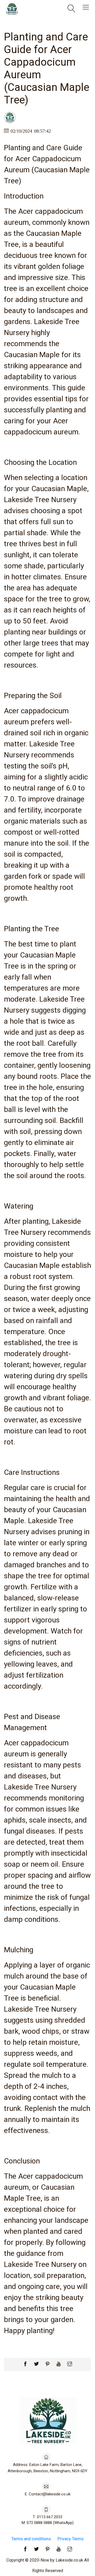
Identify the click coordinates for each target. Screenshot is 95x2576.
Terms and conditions (31, 2539)
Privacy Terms (70, 2539)
